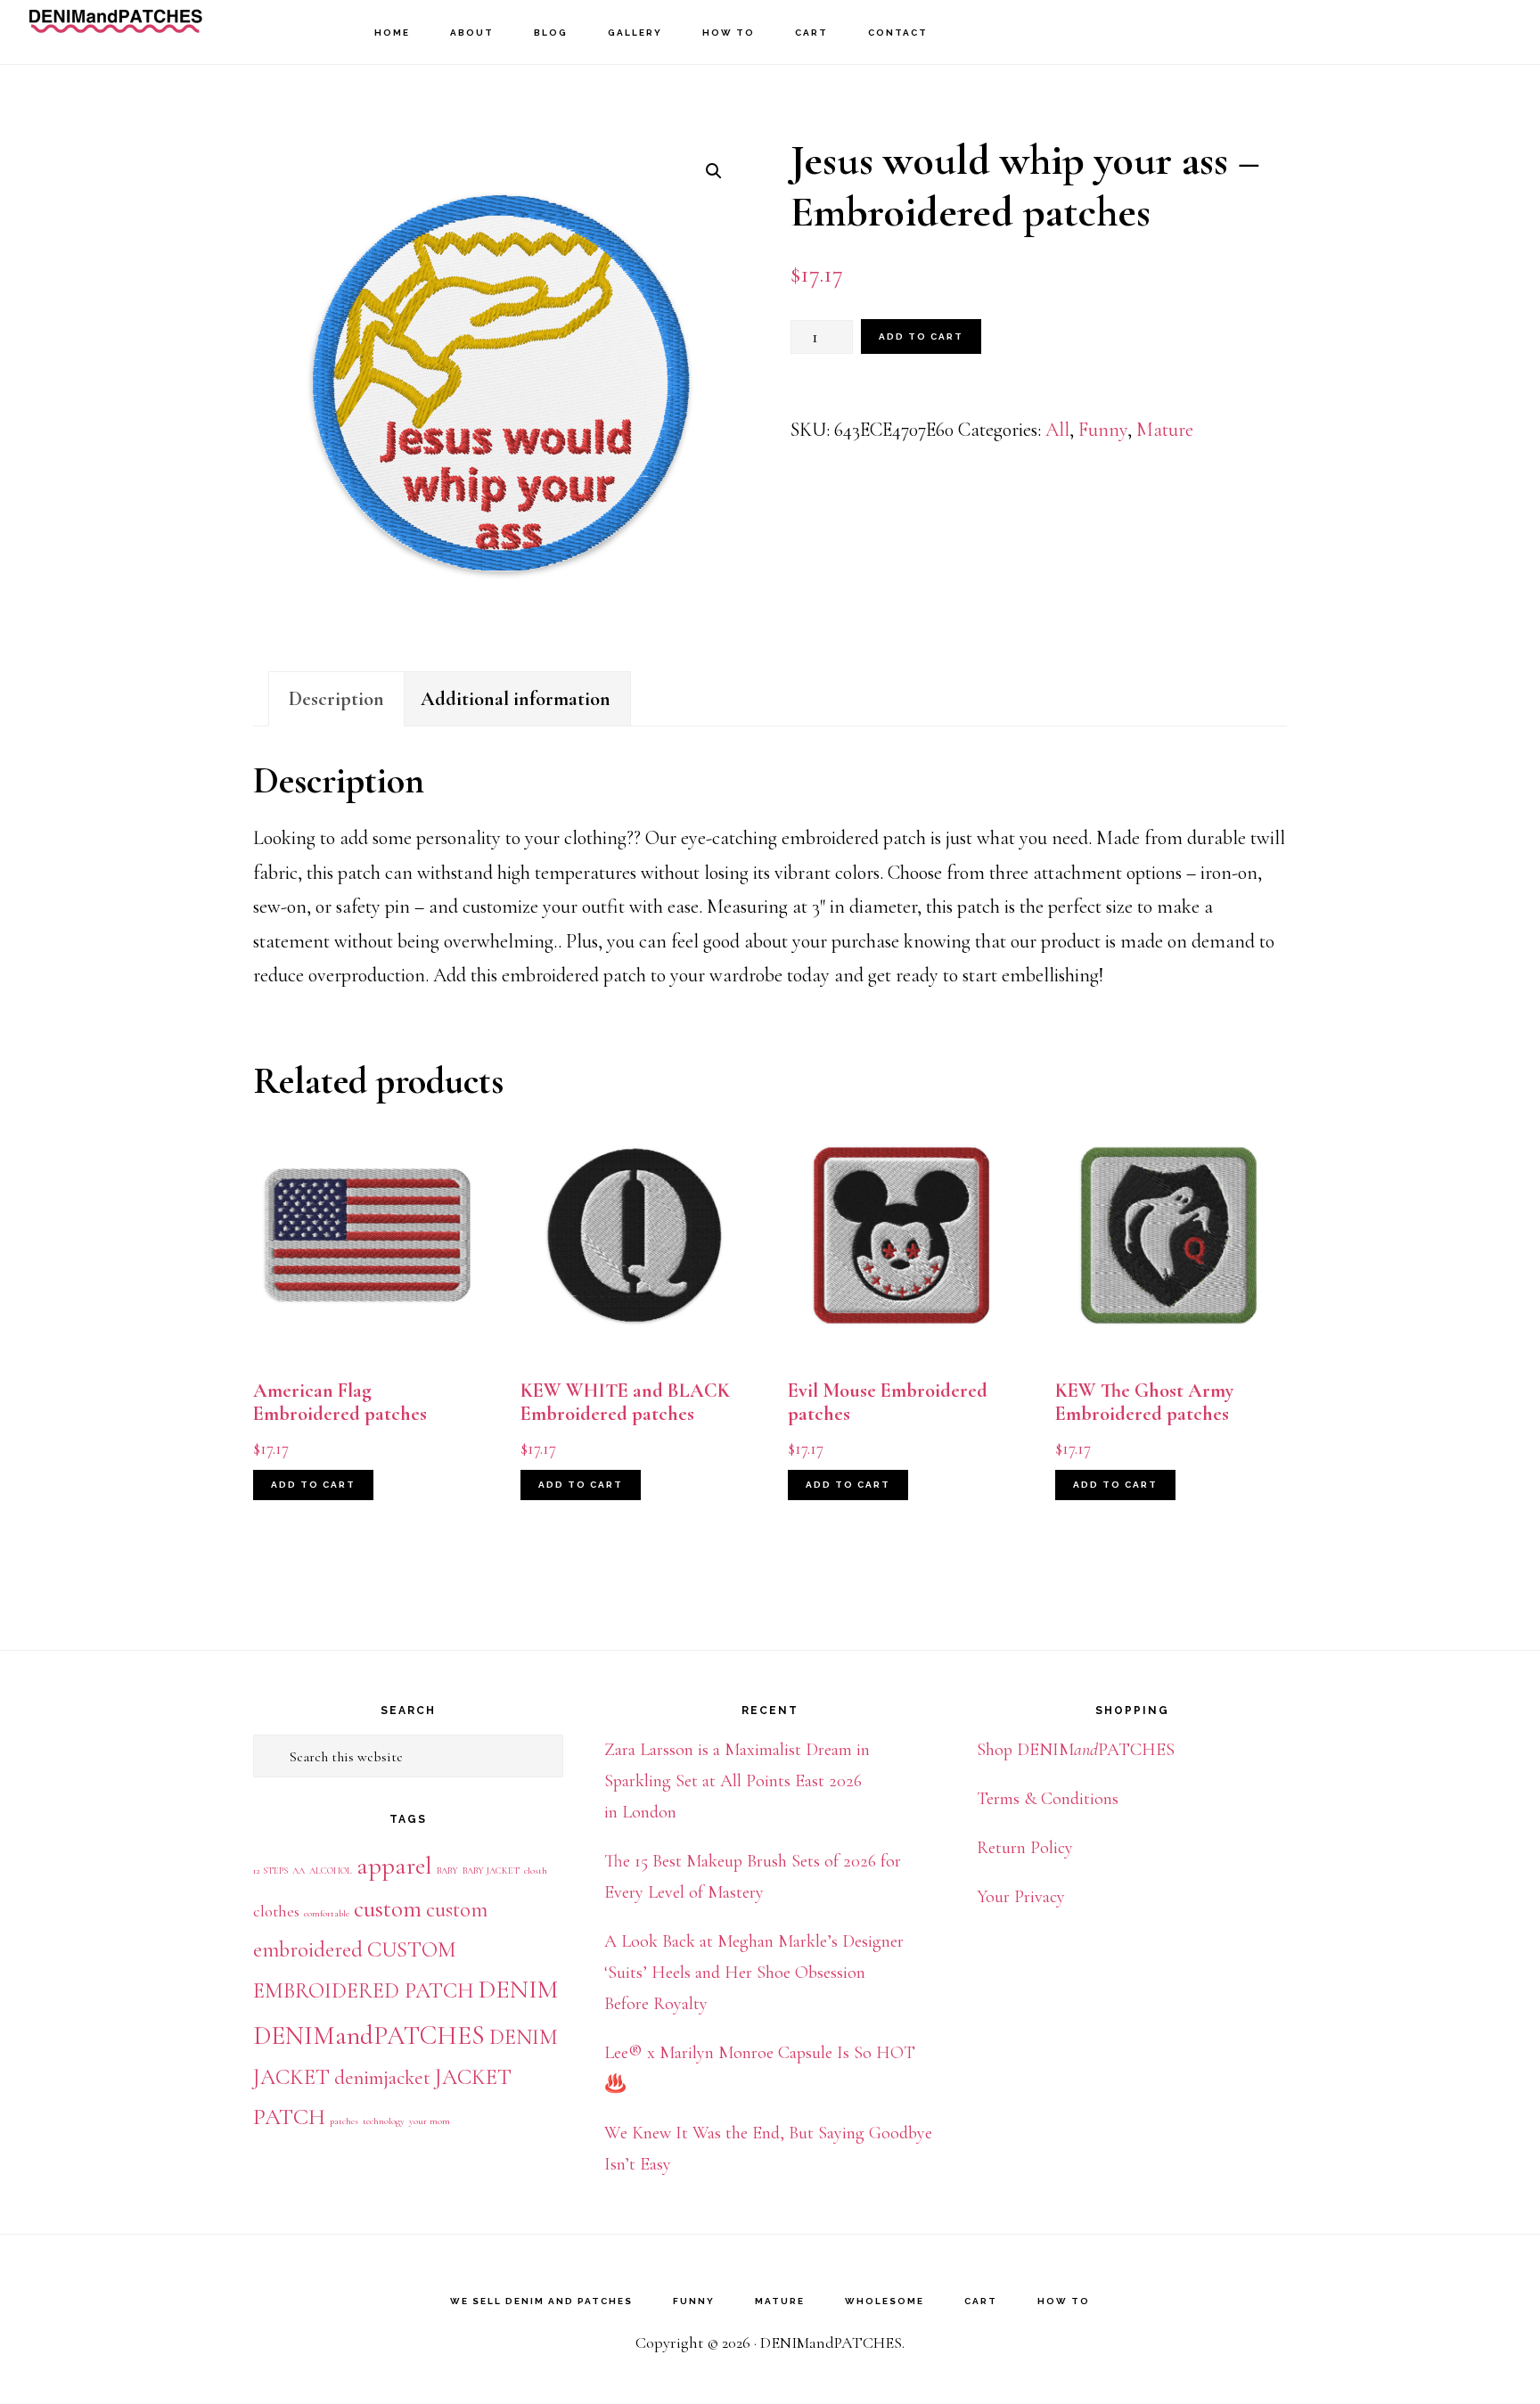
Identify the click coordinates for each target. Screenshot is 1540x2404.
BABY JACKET (491, 1871)
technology (384, 2121)
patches (344, 2121)
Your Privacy (1021, 1897)
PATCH (289, 2117)
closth (536, 1871)
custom (388, 1909)
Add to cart (921, 336)
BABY (447, 1871)
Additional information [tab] (516, 699)
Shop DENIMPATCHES (1076, 1750)
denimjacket (382, 2078)
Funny (1103, 430)
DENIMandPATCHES (116, 32)
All (1057, 430)
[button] (714, 171)
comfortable (327, 1913)
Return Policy (1025, 1848)
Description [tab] (336, 699)
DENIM (518, 1990)
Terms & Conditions (1048, 1799)
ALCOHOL (331, 1871)
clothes (276, 1911)
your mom (430, 2121)
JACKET (473, 2077)
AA (299, 1871)
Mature (1165, 430)
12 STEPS (270, 1871)
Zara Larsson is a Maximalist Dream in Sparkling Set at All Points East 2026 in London (737, 1781)
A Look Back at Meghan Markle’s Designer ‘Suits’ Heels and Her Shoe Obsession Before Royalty (754, 1973)
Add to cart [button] (313, 1485)
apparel (394, 1866)
